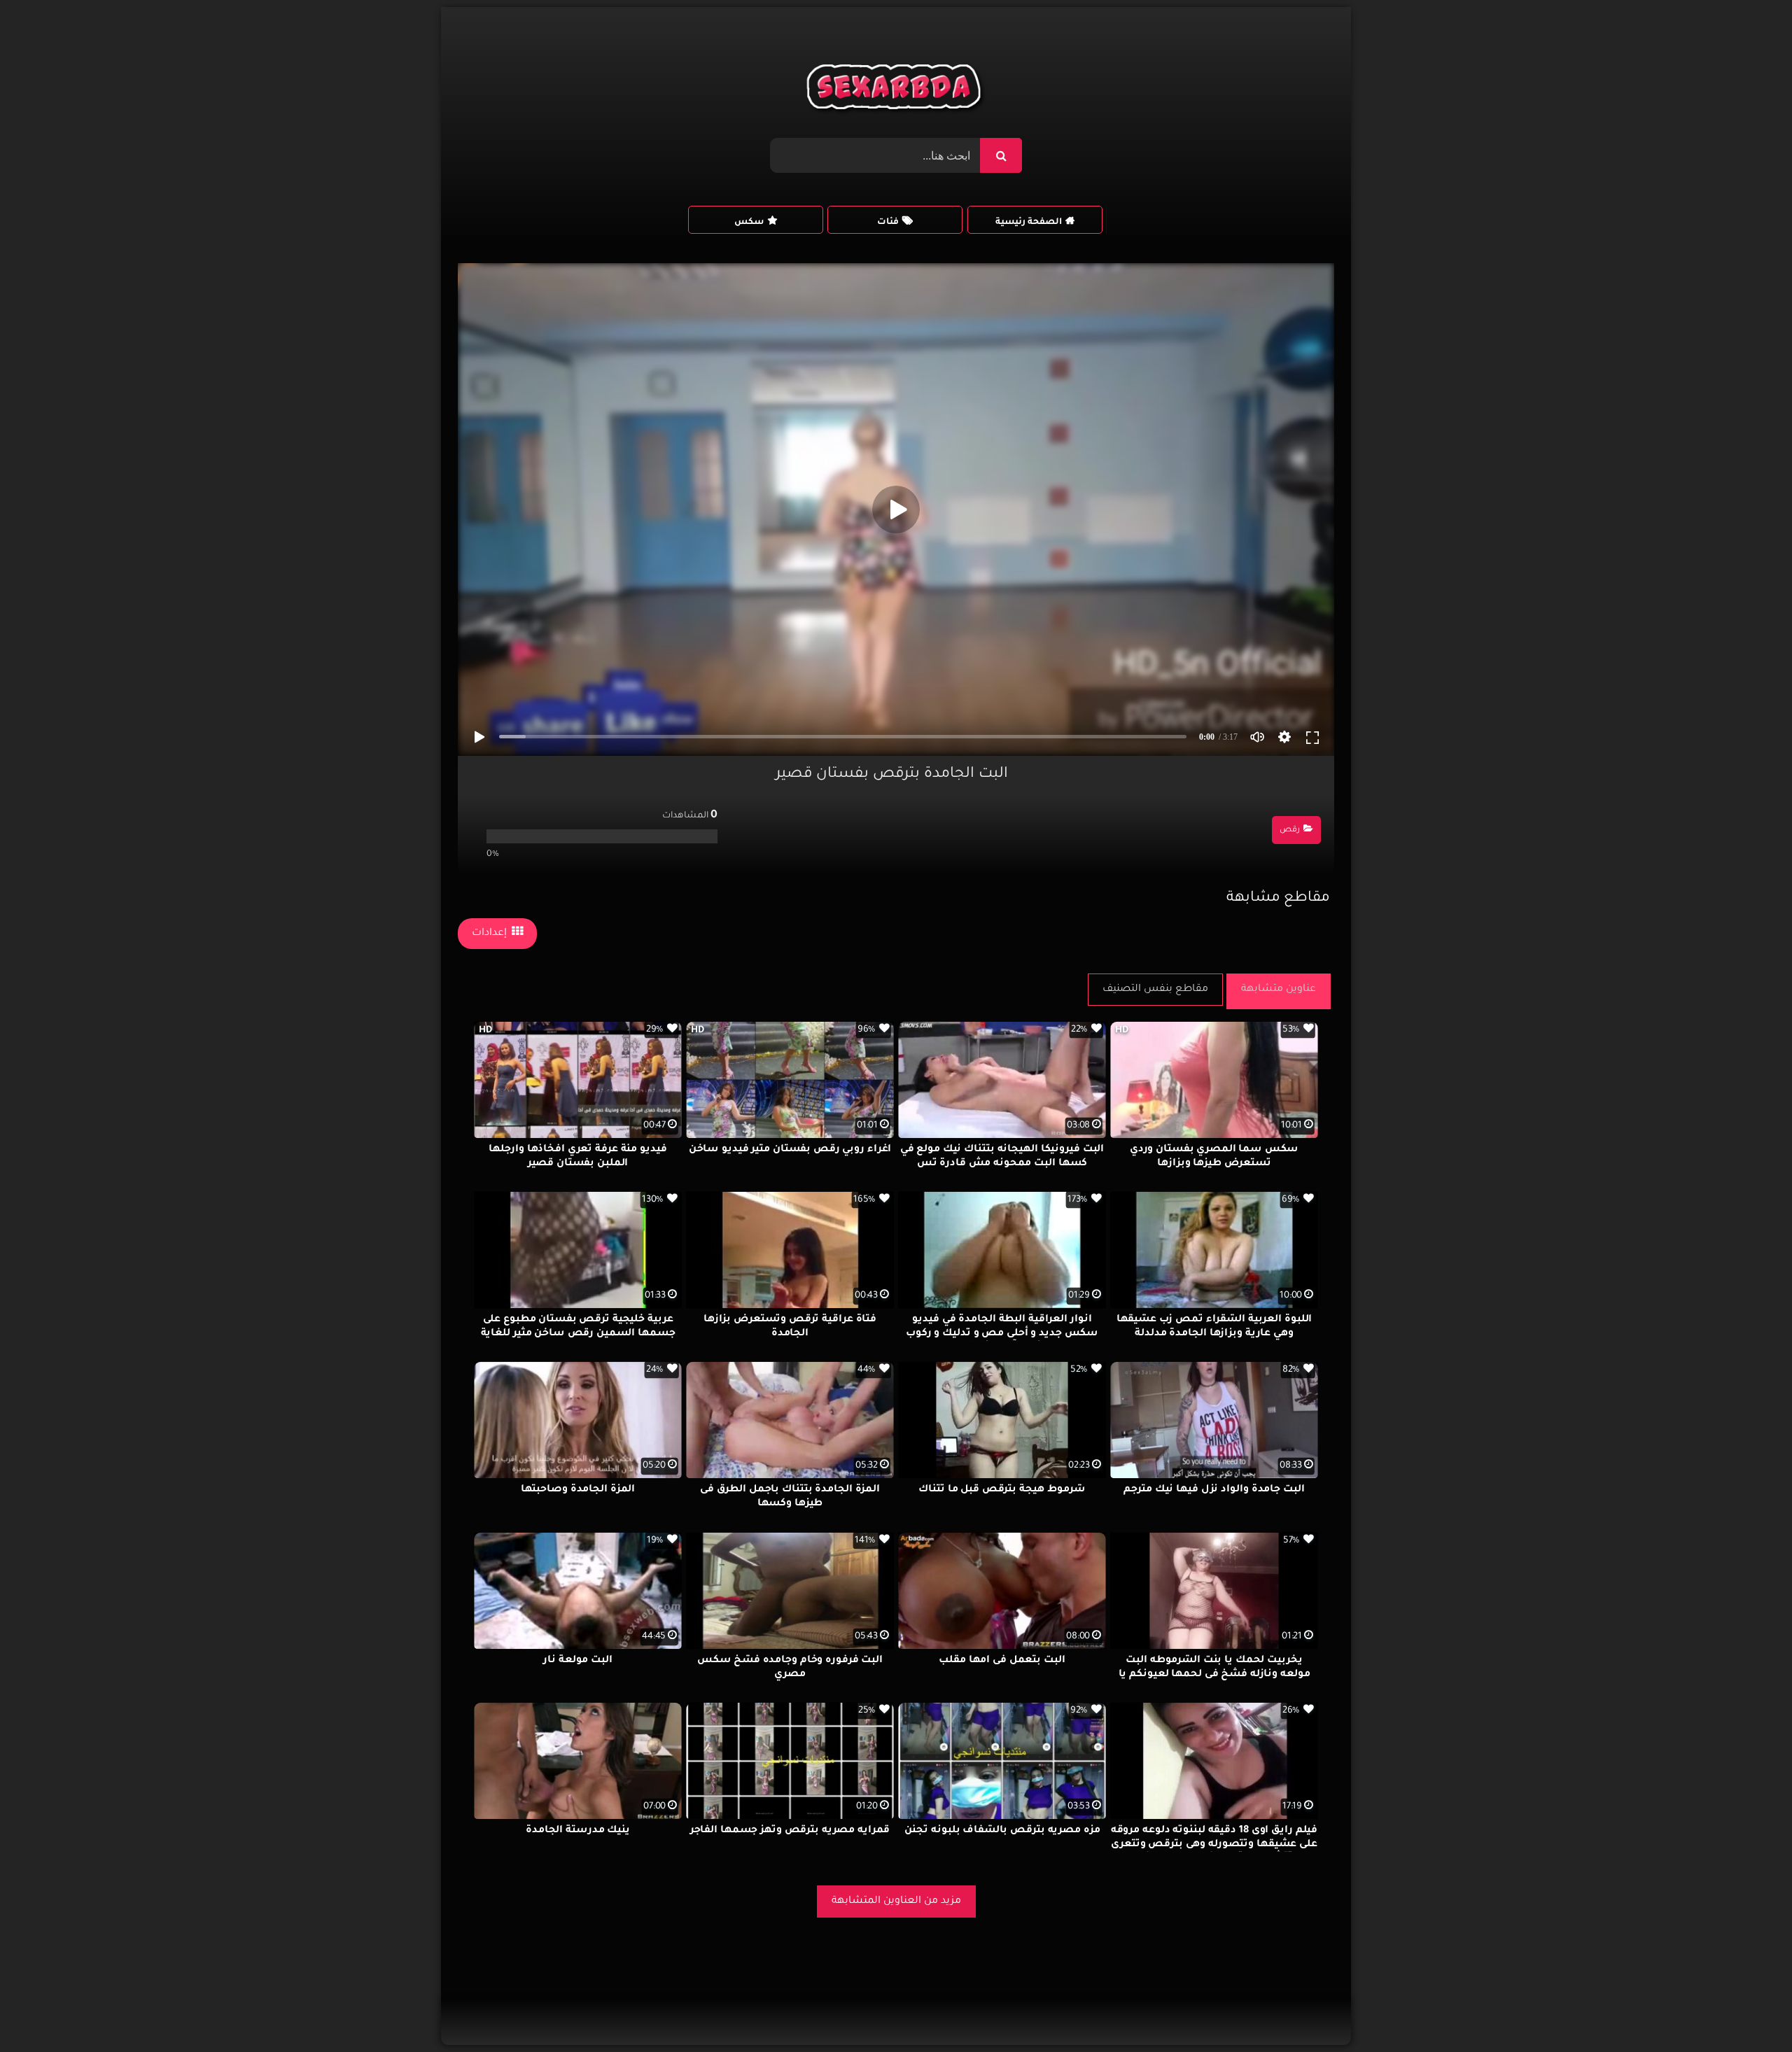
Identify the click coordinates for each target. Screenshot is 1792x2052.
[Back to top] (1748, 2010)
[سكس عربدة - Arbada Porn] (896, 90)
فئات (888, 223)
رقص (1290, 830)
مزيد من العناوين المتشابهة (896, 1902)
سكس (749, 223)
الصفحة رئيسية (1029, 223)
